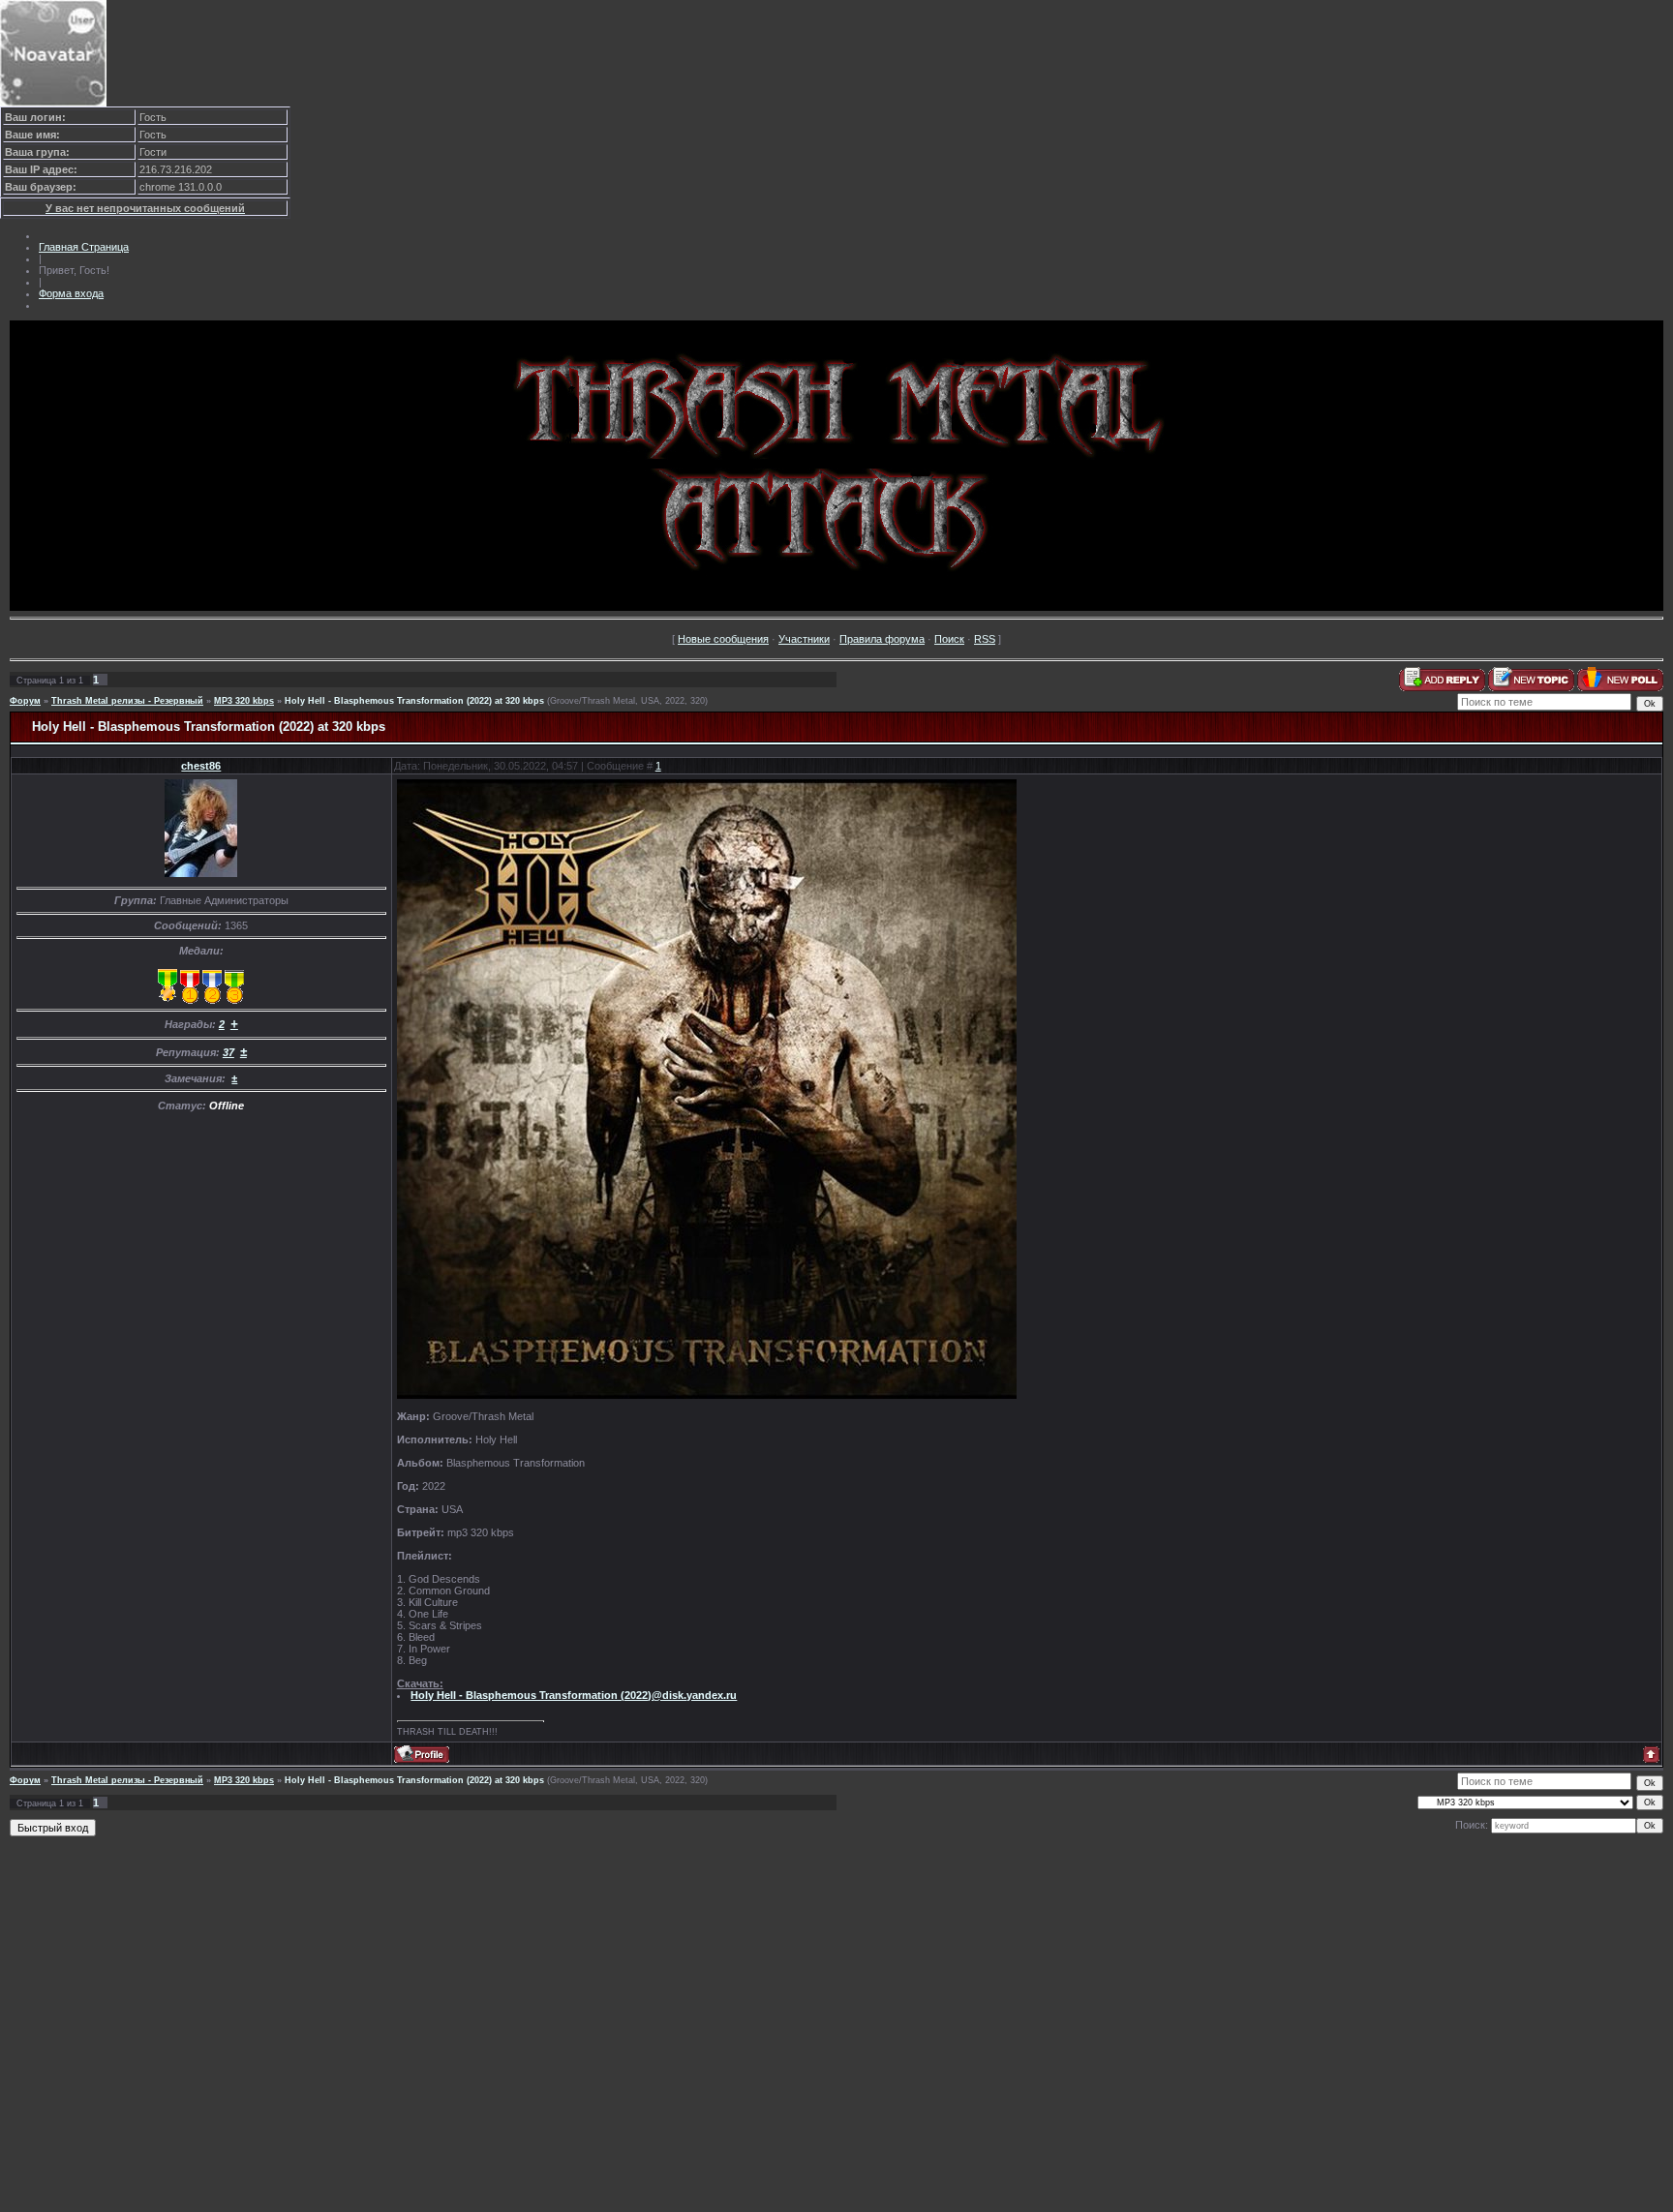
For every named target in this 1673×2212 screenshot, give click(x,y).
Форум (25, 701)
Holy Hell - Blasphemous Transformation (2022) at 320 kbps (414, 701)
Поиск (949, 639)
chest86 (201, 766)
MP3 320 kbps (244, 701)
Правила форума (882, 639)
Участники (804, 639)
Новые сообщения (723, 639)
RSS (985, 639)
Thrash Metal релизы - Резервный (127, 701)
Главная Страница (84, 247)
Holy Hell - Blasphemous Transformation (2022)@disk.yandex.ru (574, 1695)
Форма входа (71, 293)
